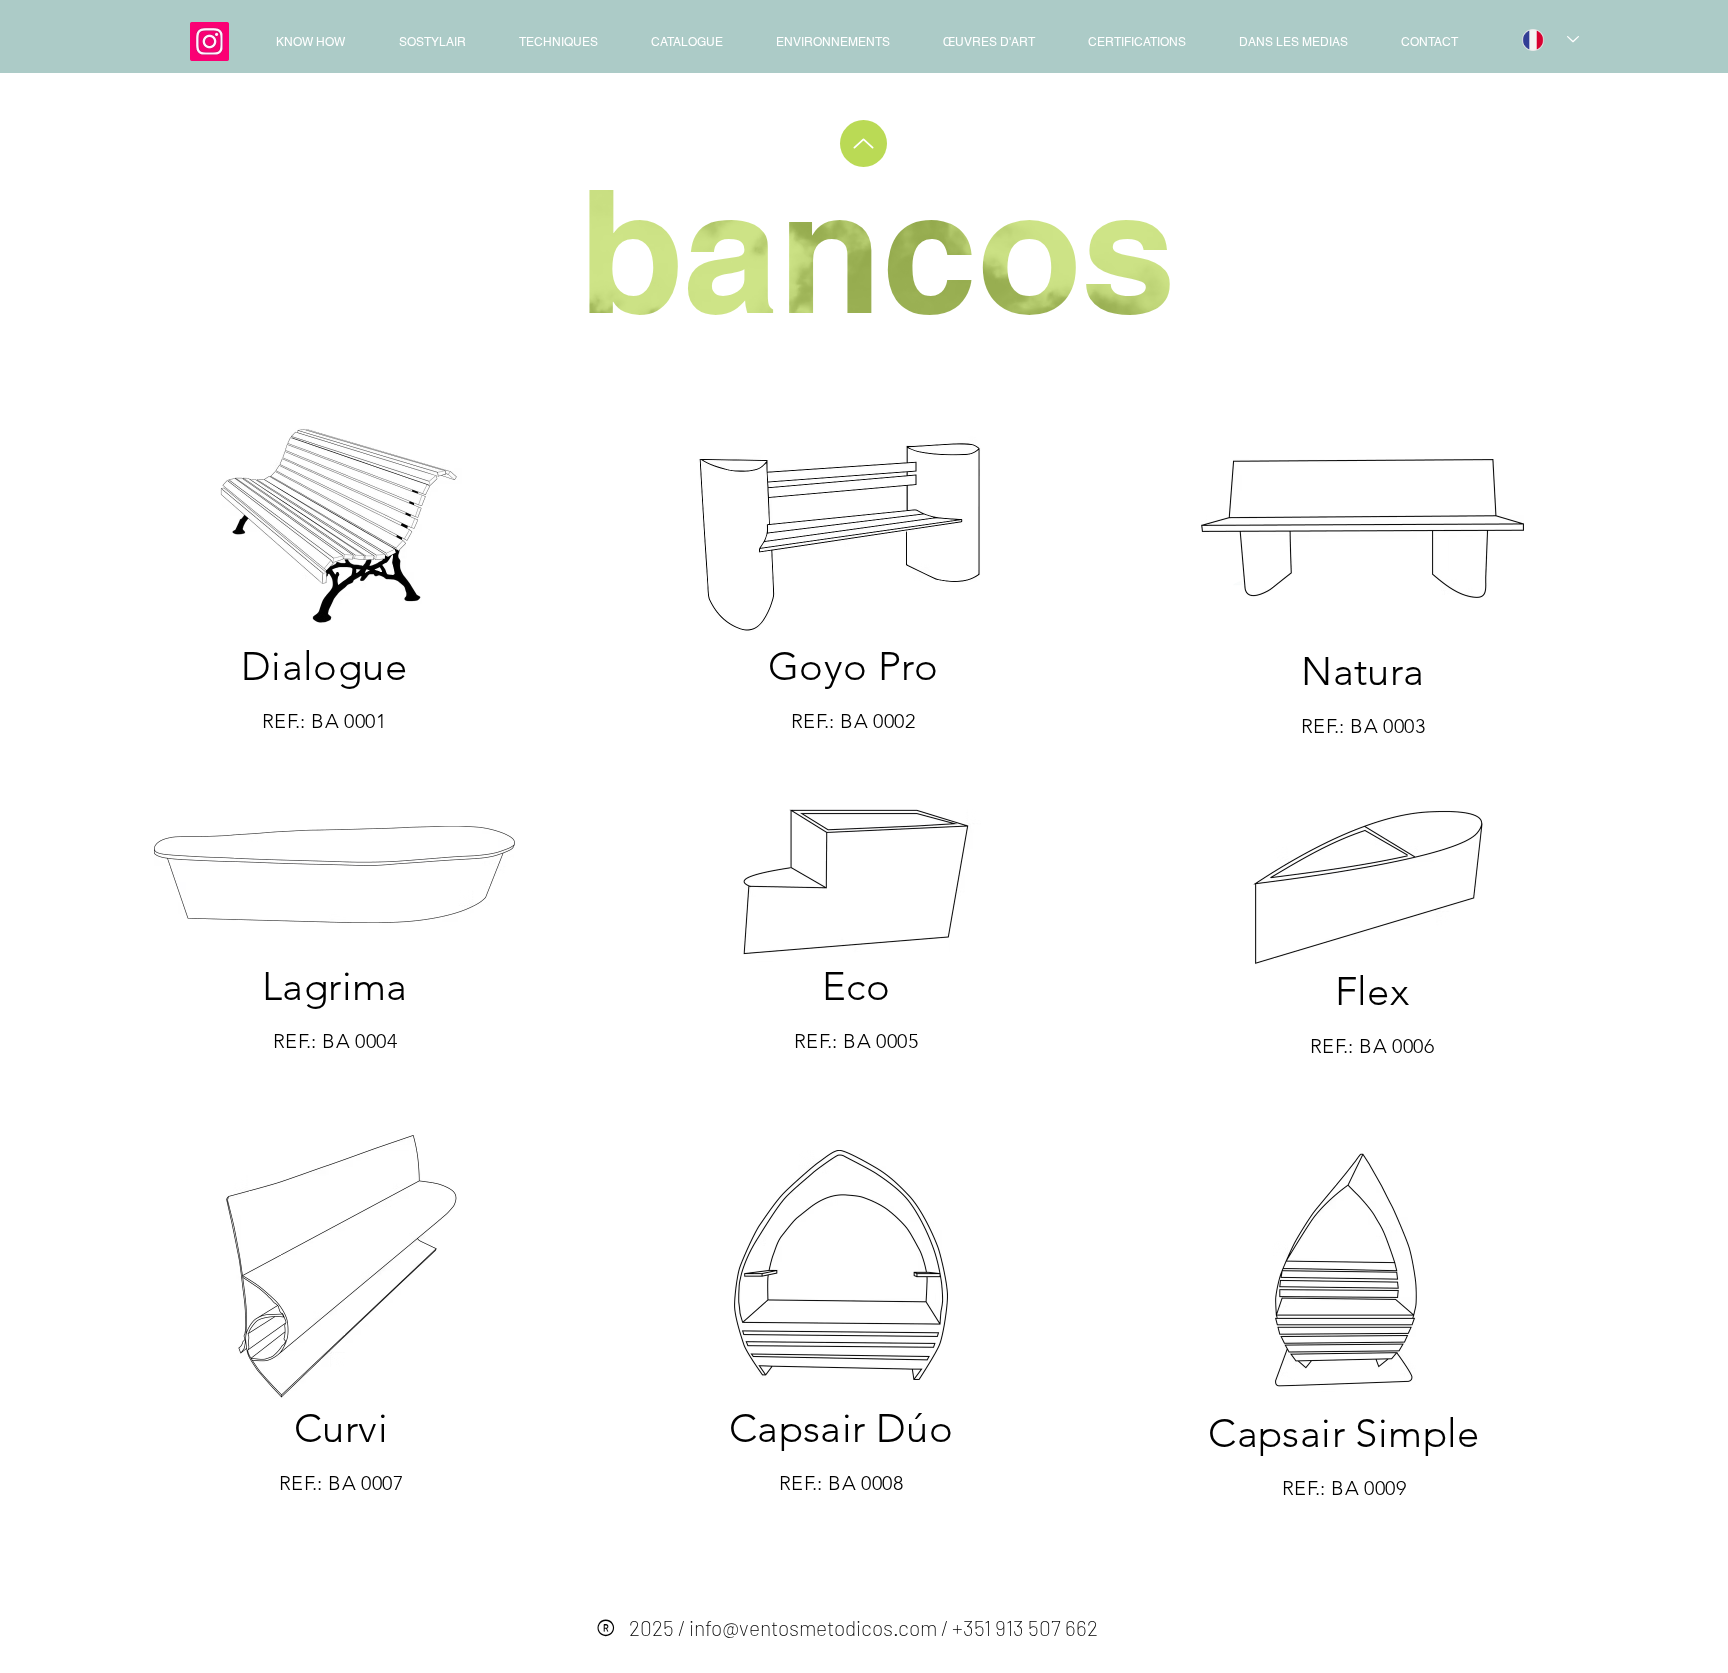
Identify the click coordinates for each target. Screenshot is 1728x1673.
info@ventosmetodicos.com (813, 1627)
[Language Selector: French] (1550, 39)
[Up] (863, 143)
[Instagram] (209, 41)
